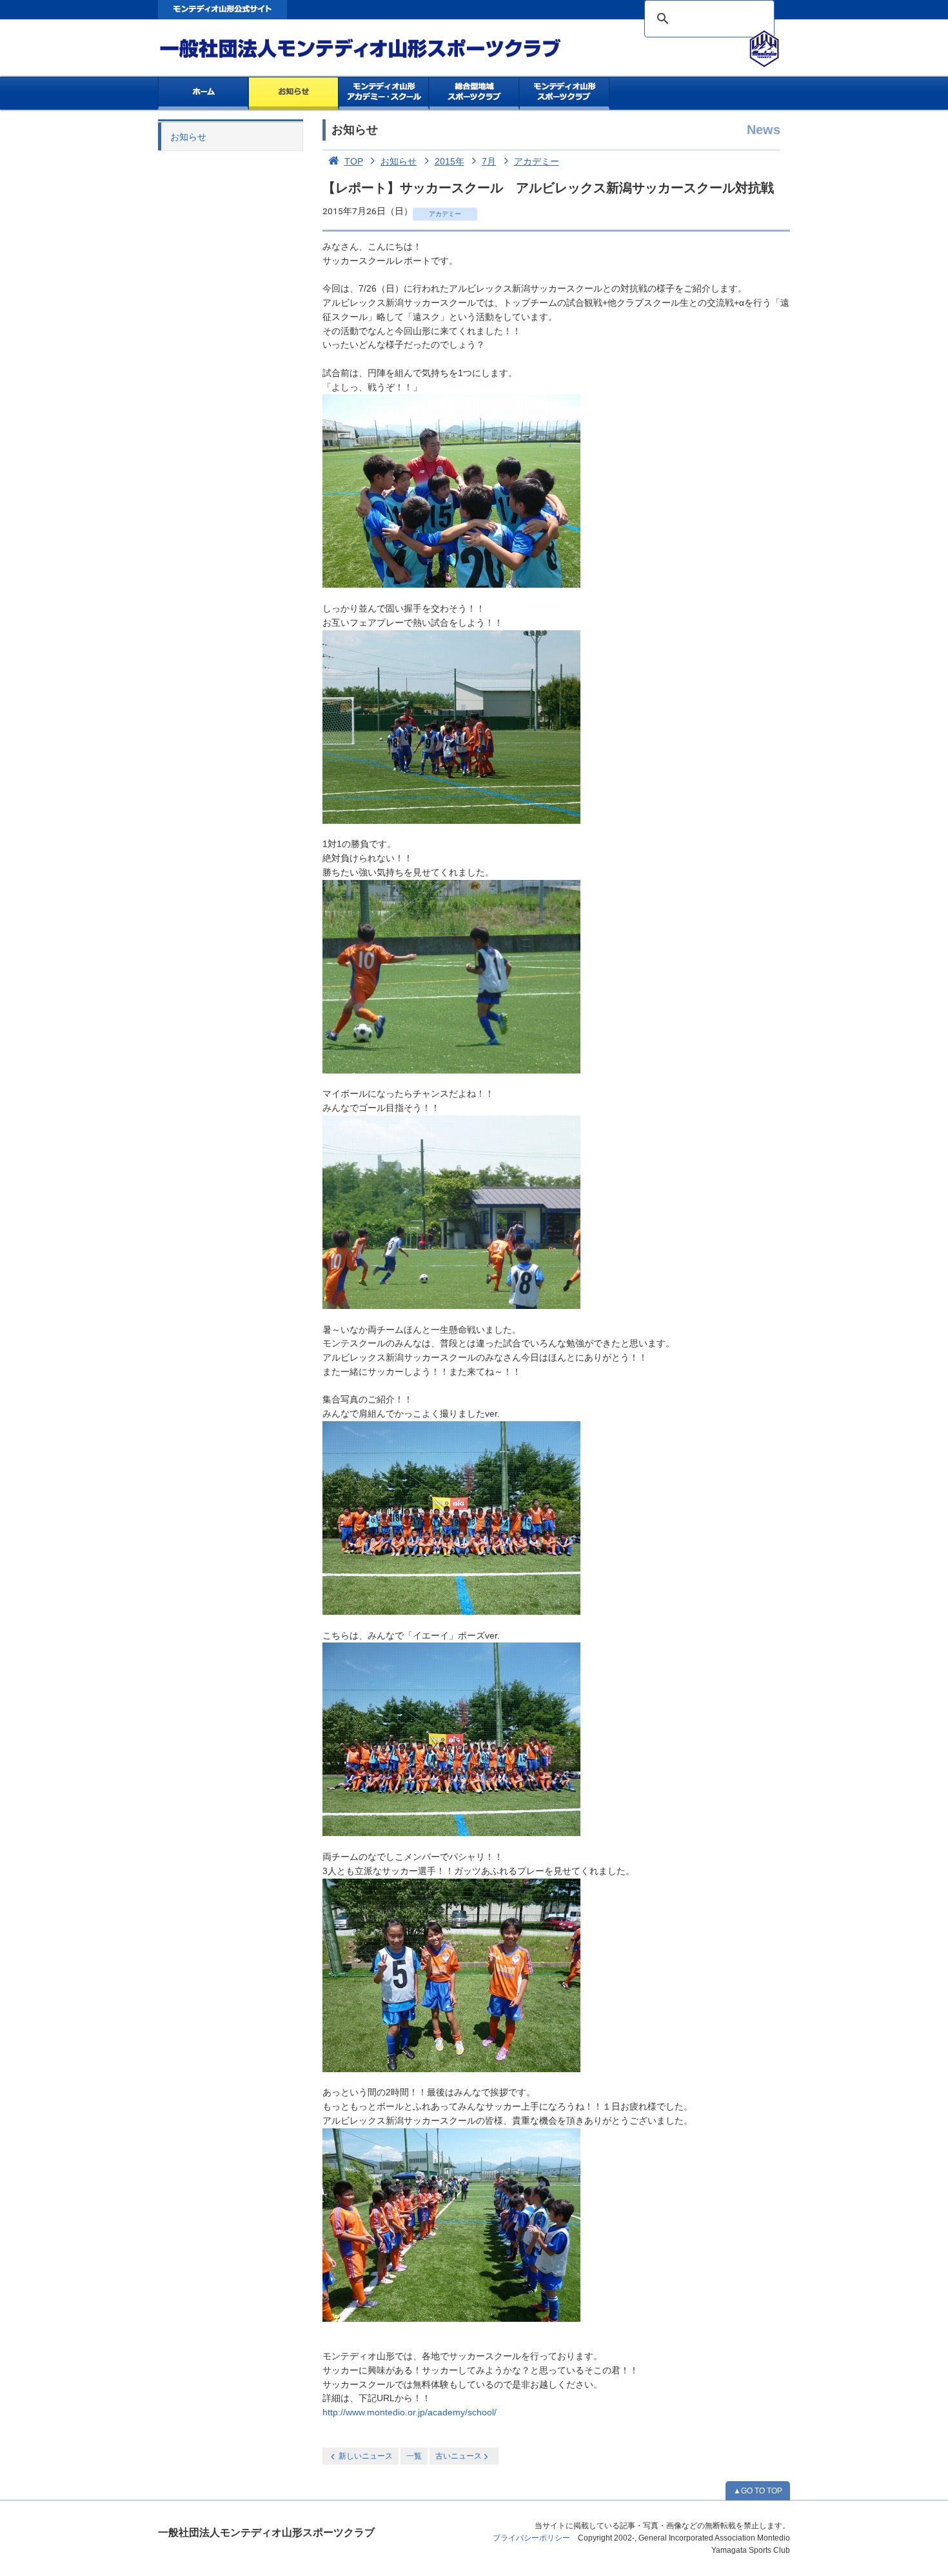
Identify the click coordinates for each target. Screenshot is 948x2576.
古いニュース (459, 2456)
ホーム (203, 94)
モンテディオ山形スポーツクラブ (384, 49)
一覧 (414, 2456)
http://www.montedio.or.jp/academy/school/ (410, 2412)
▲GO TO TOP (758, 2491)
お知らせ (294, 94)
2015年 (449, 161)
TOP (354, 161)
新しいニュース (366, 2456)
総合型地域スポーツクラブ (474, 94)
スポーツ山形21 (565, 94)
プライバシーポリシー (531, 2538)
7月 (489, 161)
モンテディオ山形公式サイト (222, 10)
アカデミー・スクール (384, 94)
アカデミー (537, 161)
